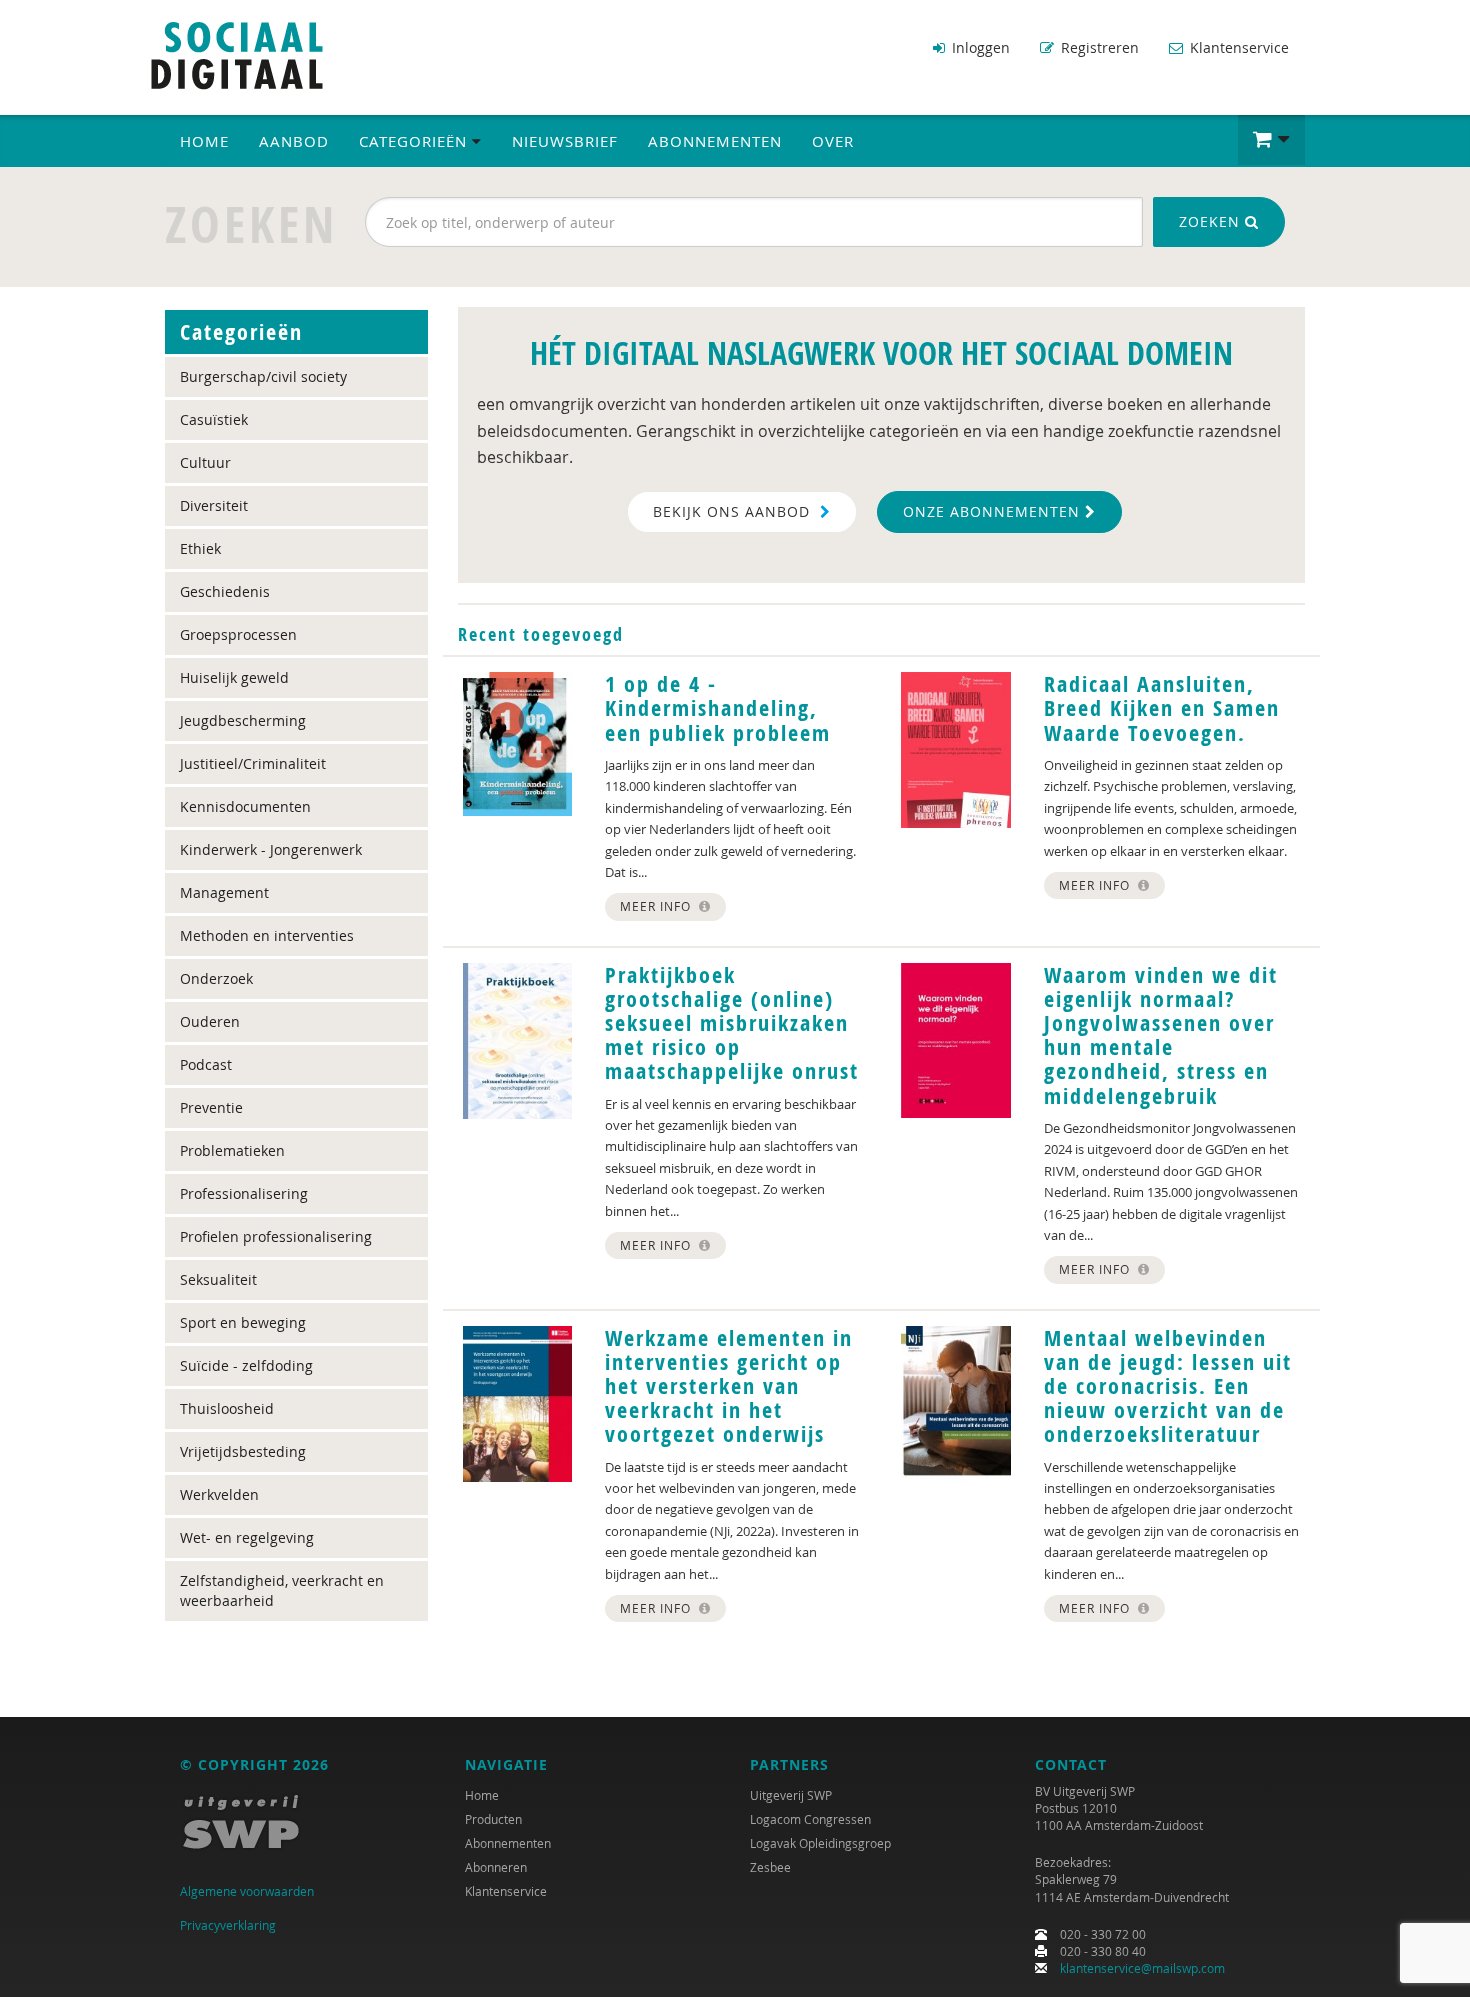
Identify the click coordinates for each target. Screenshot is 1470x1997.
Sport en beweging (243, 1322)
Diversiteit (214, 505)
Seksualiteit (218, 1279)
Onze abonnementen (994, 511)
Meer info (657, 906)
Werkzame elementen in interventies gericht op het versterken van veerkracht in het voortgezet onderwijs (729, 1386)
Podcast (206, 1064)
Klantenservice (1237, 47)
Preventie (211, 1107)
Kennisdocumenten (245, 806)
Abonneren (496, 1867)
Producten (493, 1819)
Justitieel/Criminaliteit (253, 763)
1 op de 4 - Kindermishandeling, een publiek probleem (718, 708)
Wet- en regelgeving (247, 1537)
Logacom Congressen (810, 1819)
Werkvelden (219, 1494)
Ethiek (200, 548)
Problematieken (232, 1150)
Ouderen (210, 1021)
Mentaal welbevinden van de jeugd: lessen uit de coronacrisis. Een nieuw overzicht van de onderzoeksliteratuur (1168, 1386)
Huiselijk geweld (234, 677)
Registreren (1098, 47)
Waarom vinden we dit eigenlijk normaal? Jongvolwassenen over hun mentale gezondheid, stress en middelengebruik (1161, 1035)
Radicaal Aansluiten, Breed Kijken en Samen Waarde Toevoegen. (1162, 708)
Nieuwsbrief (565, 141)
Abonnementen (715, 141)
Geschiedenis (225, 591)
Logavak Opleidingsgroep (820, 1843)
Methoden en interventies (267, 935)
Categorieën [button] (415, 141)
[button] (1271, 140)
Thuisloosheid (227, 1408)
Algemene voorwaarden (247, 1891)
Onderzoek (216, 978)
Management (224, 892)
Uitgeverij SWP (791, 1795)
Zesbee (770, 1867)
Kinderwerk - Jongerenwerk (271, 849)
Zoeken (1212, 221)
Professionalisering (244, 1193)
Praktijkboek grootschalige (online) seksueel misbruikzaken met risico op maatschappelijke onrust (732, 1023)
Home (204, 141)
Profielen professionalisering (276, 1236)
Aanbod (294, 141)
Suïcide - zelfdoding (246, 1365)
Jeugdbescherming (243, 720)
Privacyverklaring (228, 1925)
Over (833, 141)
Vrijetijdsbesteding (243, 1451)
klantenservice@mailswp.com (1142, 1968)
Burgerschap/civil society (263, 376)
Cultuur (205, 462)
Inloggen (979, 47)
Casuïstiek (214, 419)
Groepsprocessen (238, 634)
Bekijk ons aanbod (734, 511)
